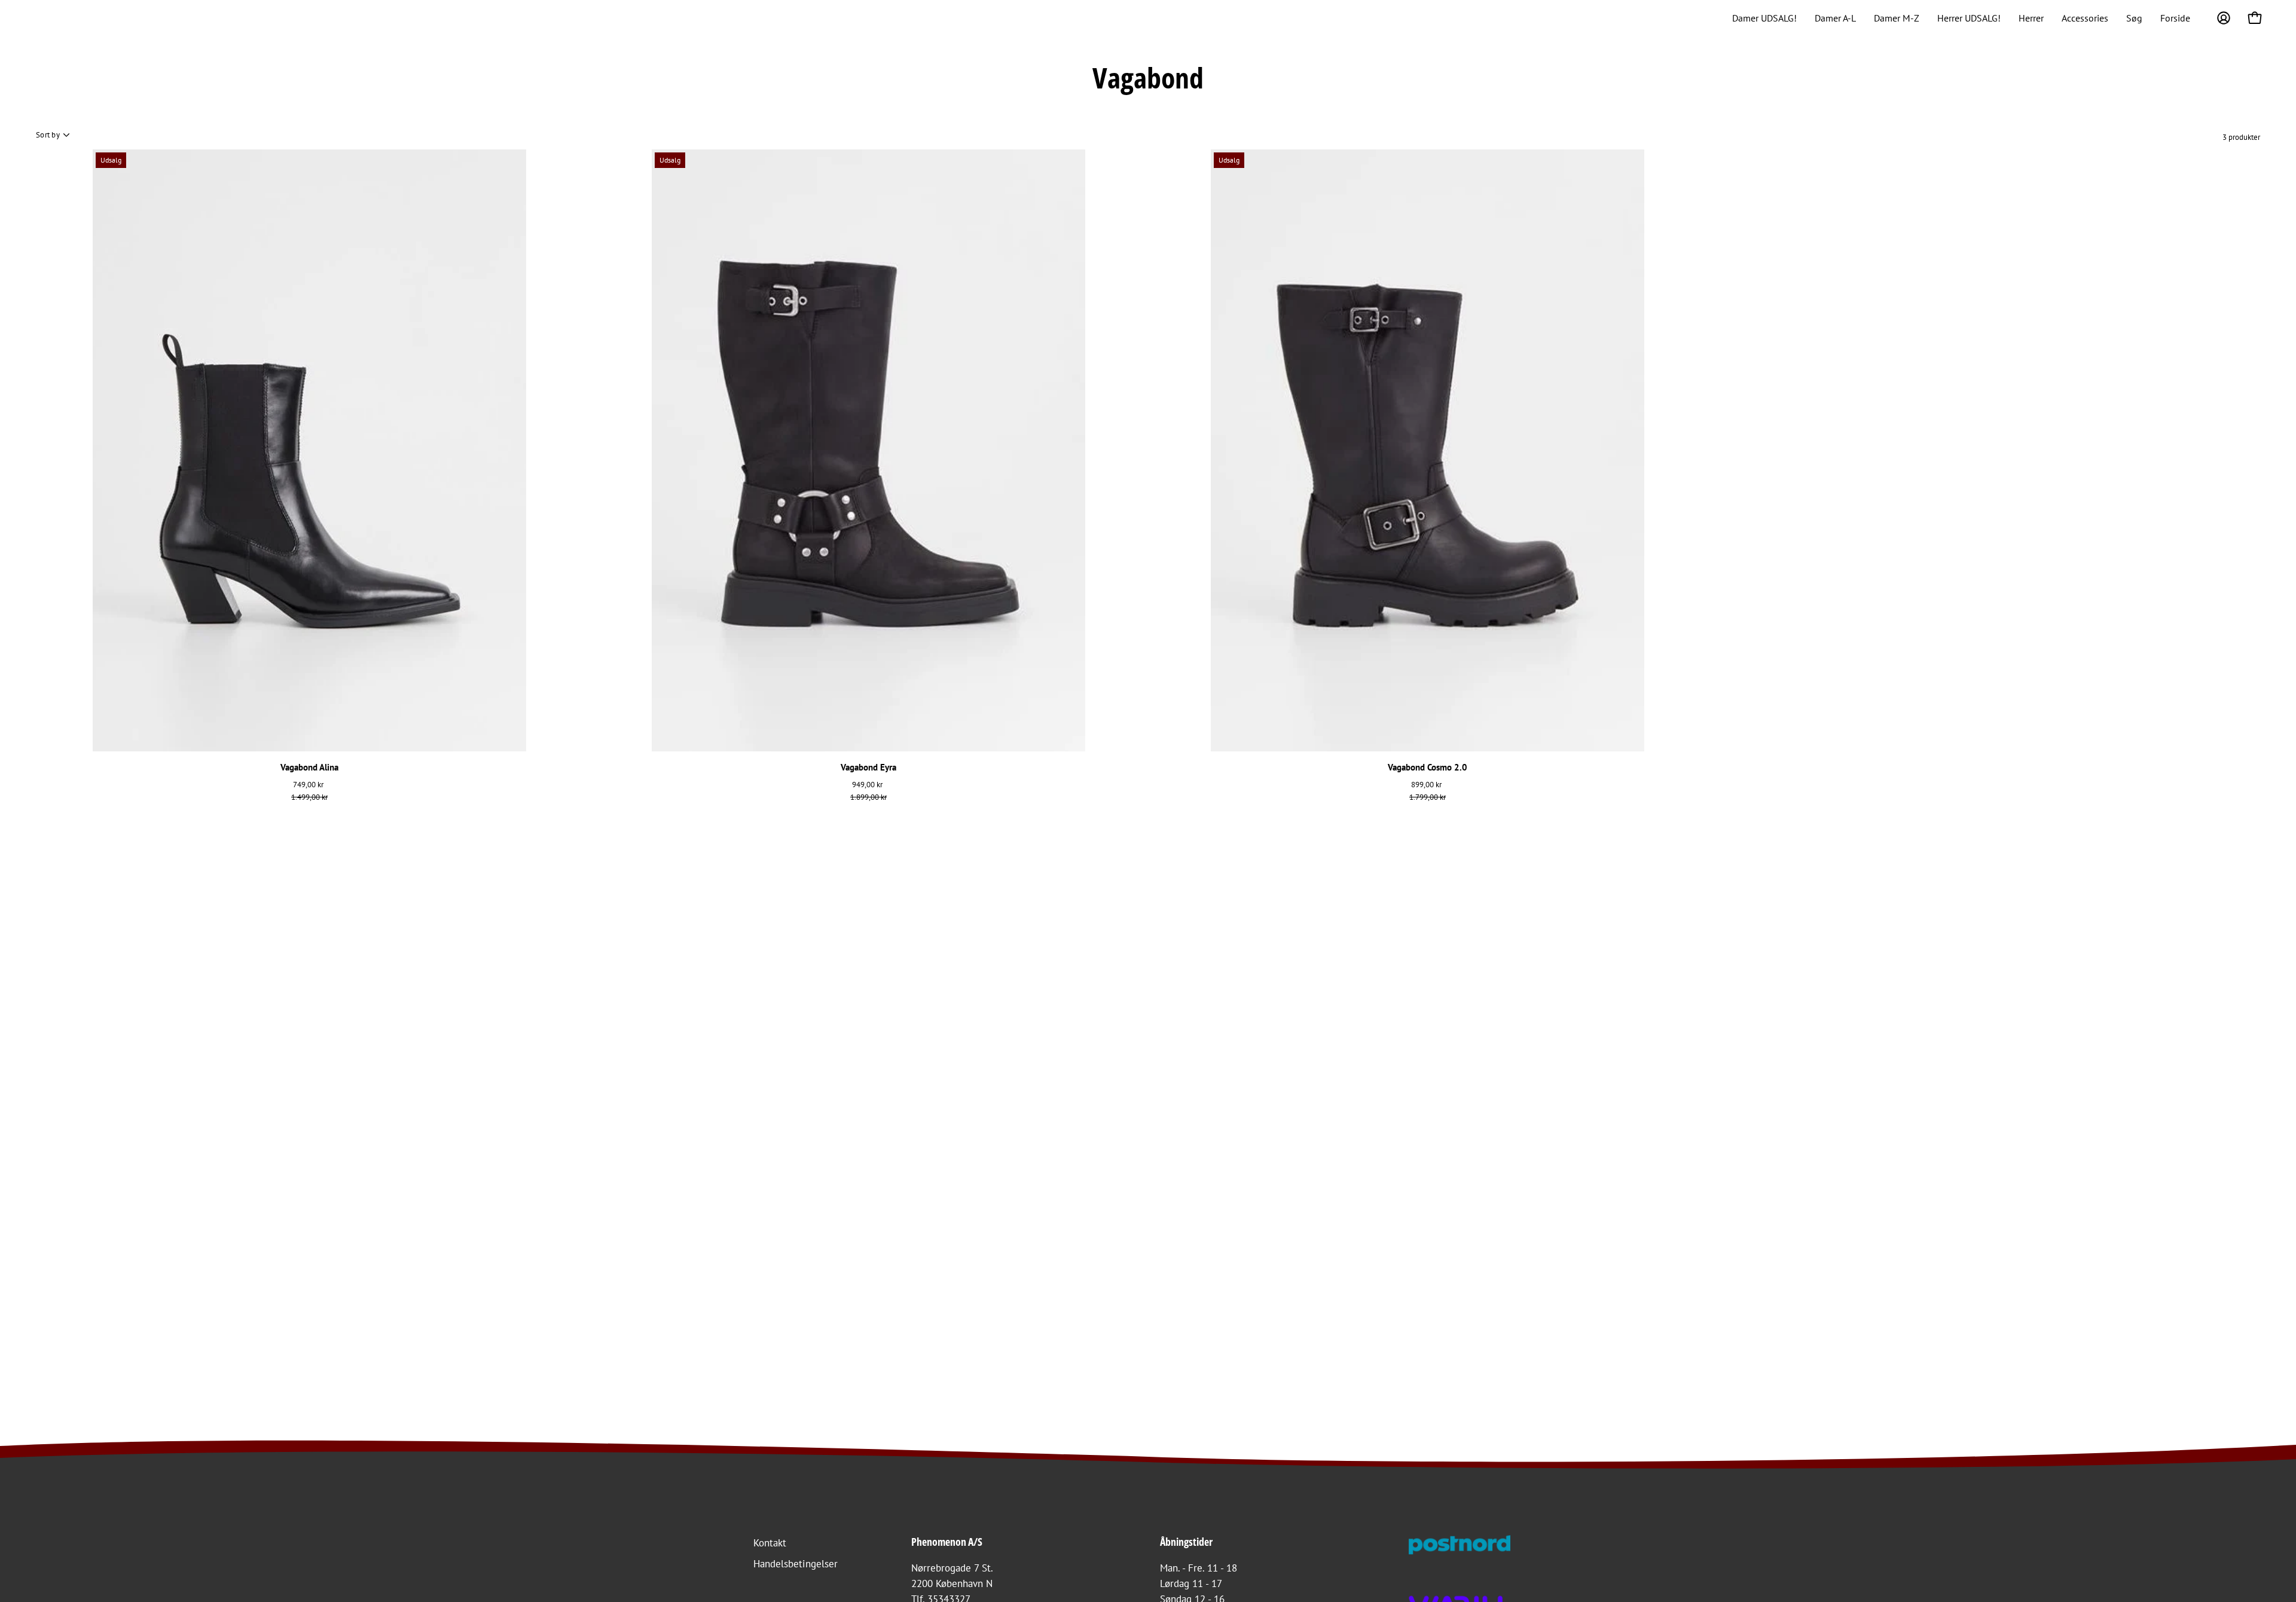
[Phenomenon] (45, 18)
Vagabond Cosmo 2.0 (1428, 767)
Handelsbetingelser (796, 1564)
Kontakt (770, 1543)
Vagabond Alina (309, 767)
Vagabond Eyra (868, 767)
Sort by (48, 134)
